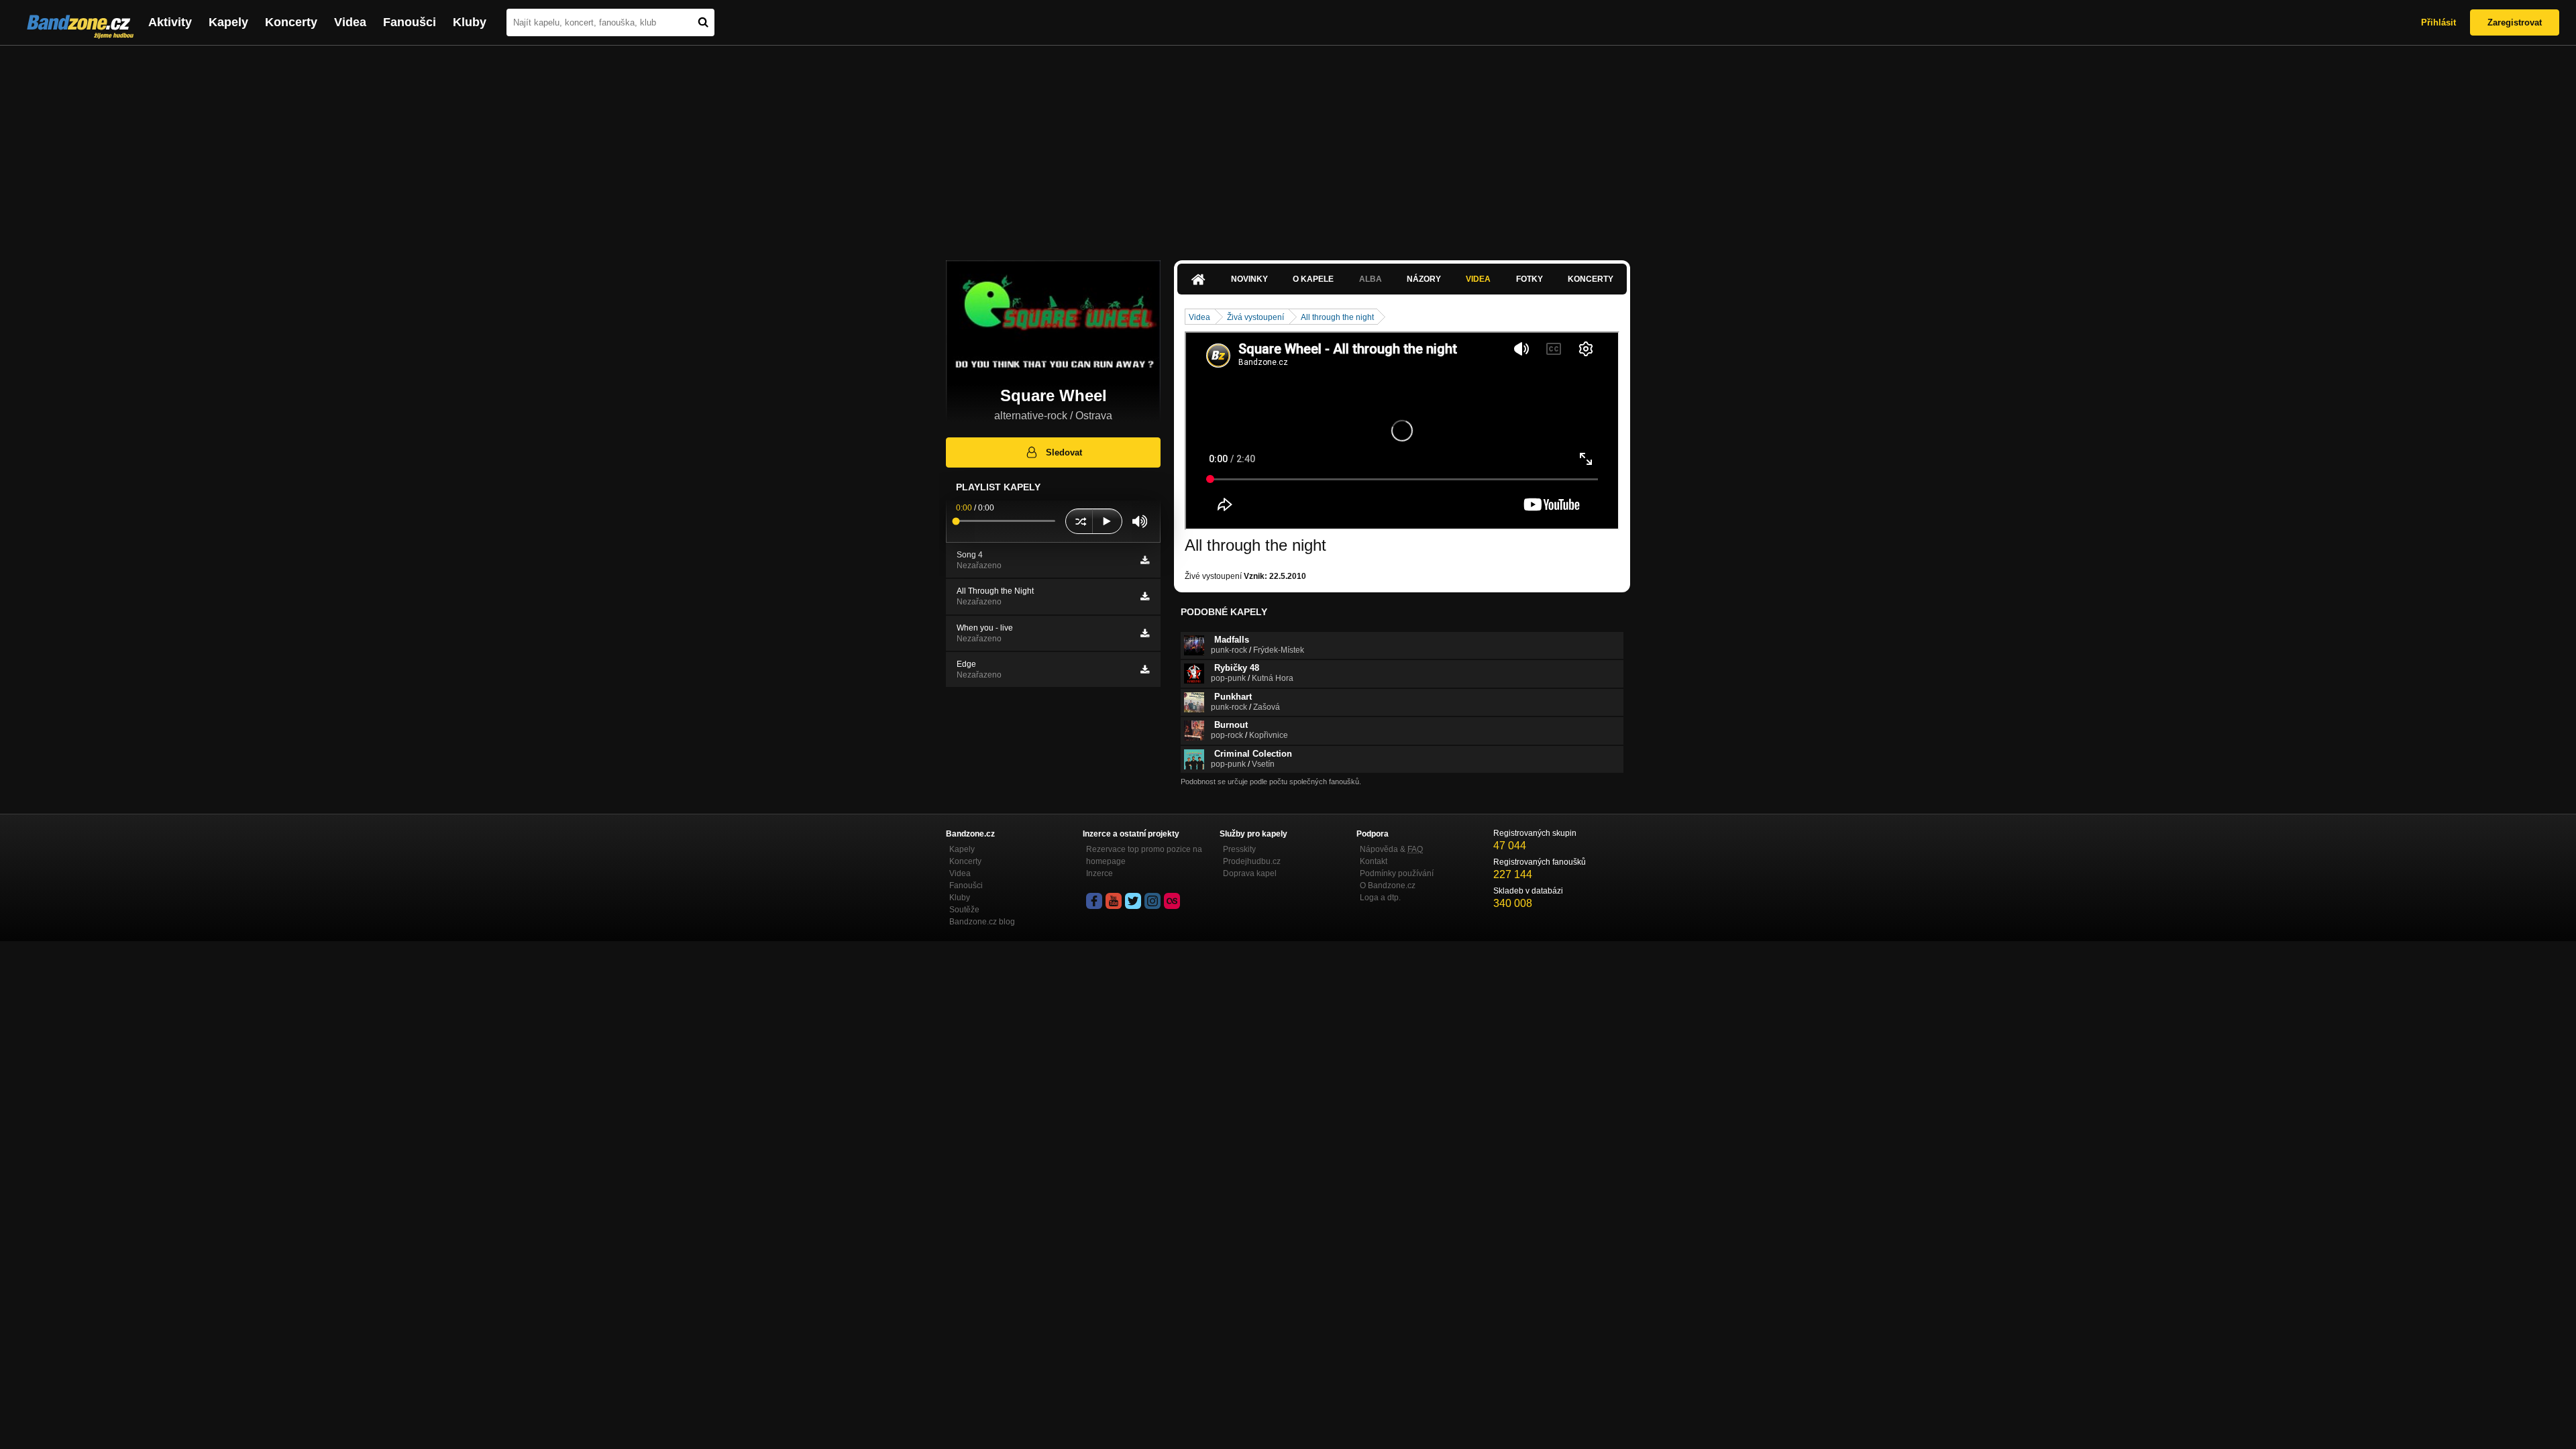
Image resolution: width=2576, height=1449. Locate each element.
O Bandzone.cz (1388, 885)
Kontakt (1374, 861)
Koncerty (291, 22)
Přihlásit (2438, 22)
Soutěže (964, 910)
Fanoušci (410, 22)
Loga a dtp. (1380, 898)
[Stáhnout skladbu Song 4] (1145, 560)
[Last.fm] (1172, 901)
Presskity (1239, 849)
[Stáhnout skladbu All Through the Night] (1145, 596)
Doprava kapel (1250, 873)
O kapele (1313, 279)
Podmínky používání (1397, 873)
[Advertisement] (1288, 146)
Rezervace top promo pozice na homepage (1144, 855)
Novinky (1249, 279)
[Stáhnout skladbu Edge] (1145, 669)
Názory (1424, 279)
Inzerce (1099, 873)
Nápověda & (1391, 849)
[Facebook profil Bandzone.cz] (1094, 901)
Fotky (1529, 279)
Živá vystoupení (1255, 317)
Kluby (470, 22)
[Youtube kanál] (1114, 901)
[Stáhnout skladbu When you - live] (1145, 633)
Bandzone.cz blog (982, 922)
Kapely (228, 22)
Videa (350, 22)
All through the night (1337, 317)
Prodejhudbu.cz (1252, 861)
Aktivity (170, 22)
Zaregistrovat (2515, 22)
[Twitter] (1133, 901)
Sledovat (1064, 452)
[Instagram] (1152, 901)
